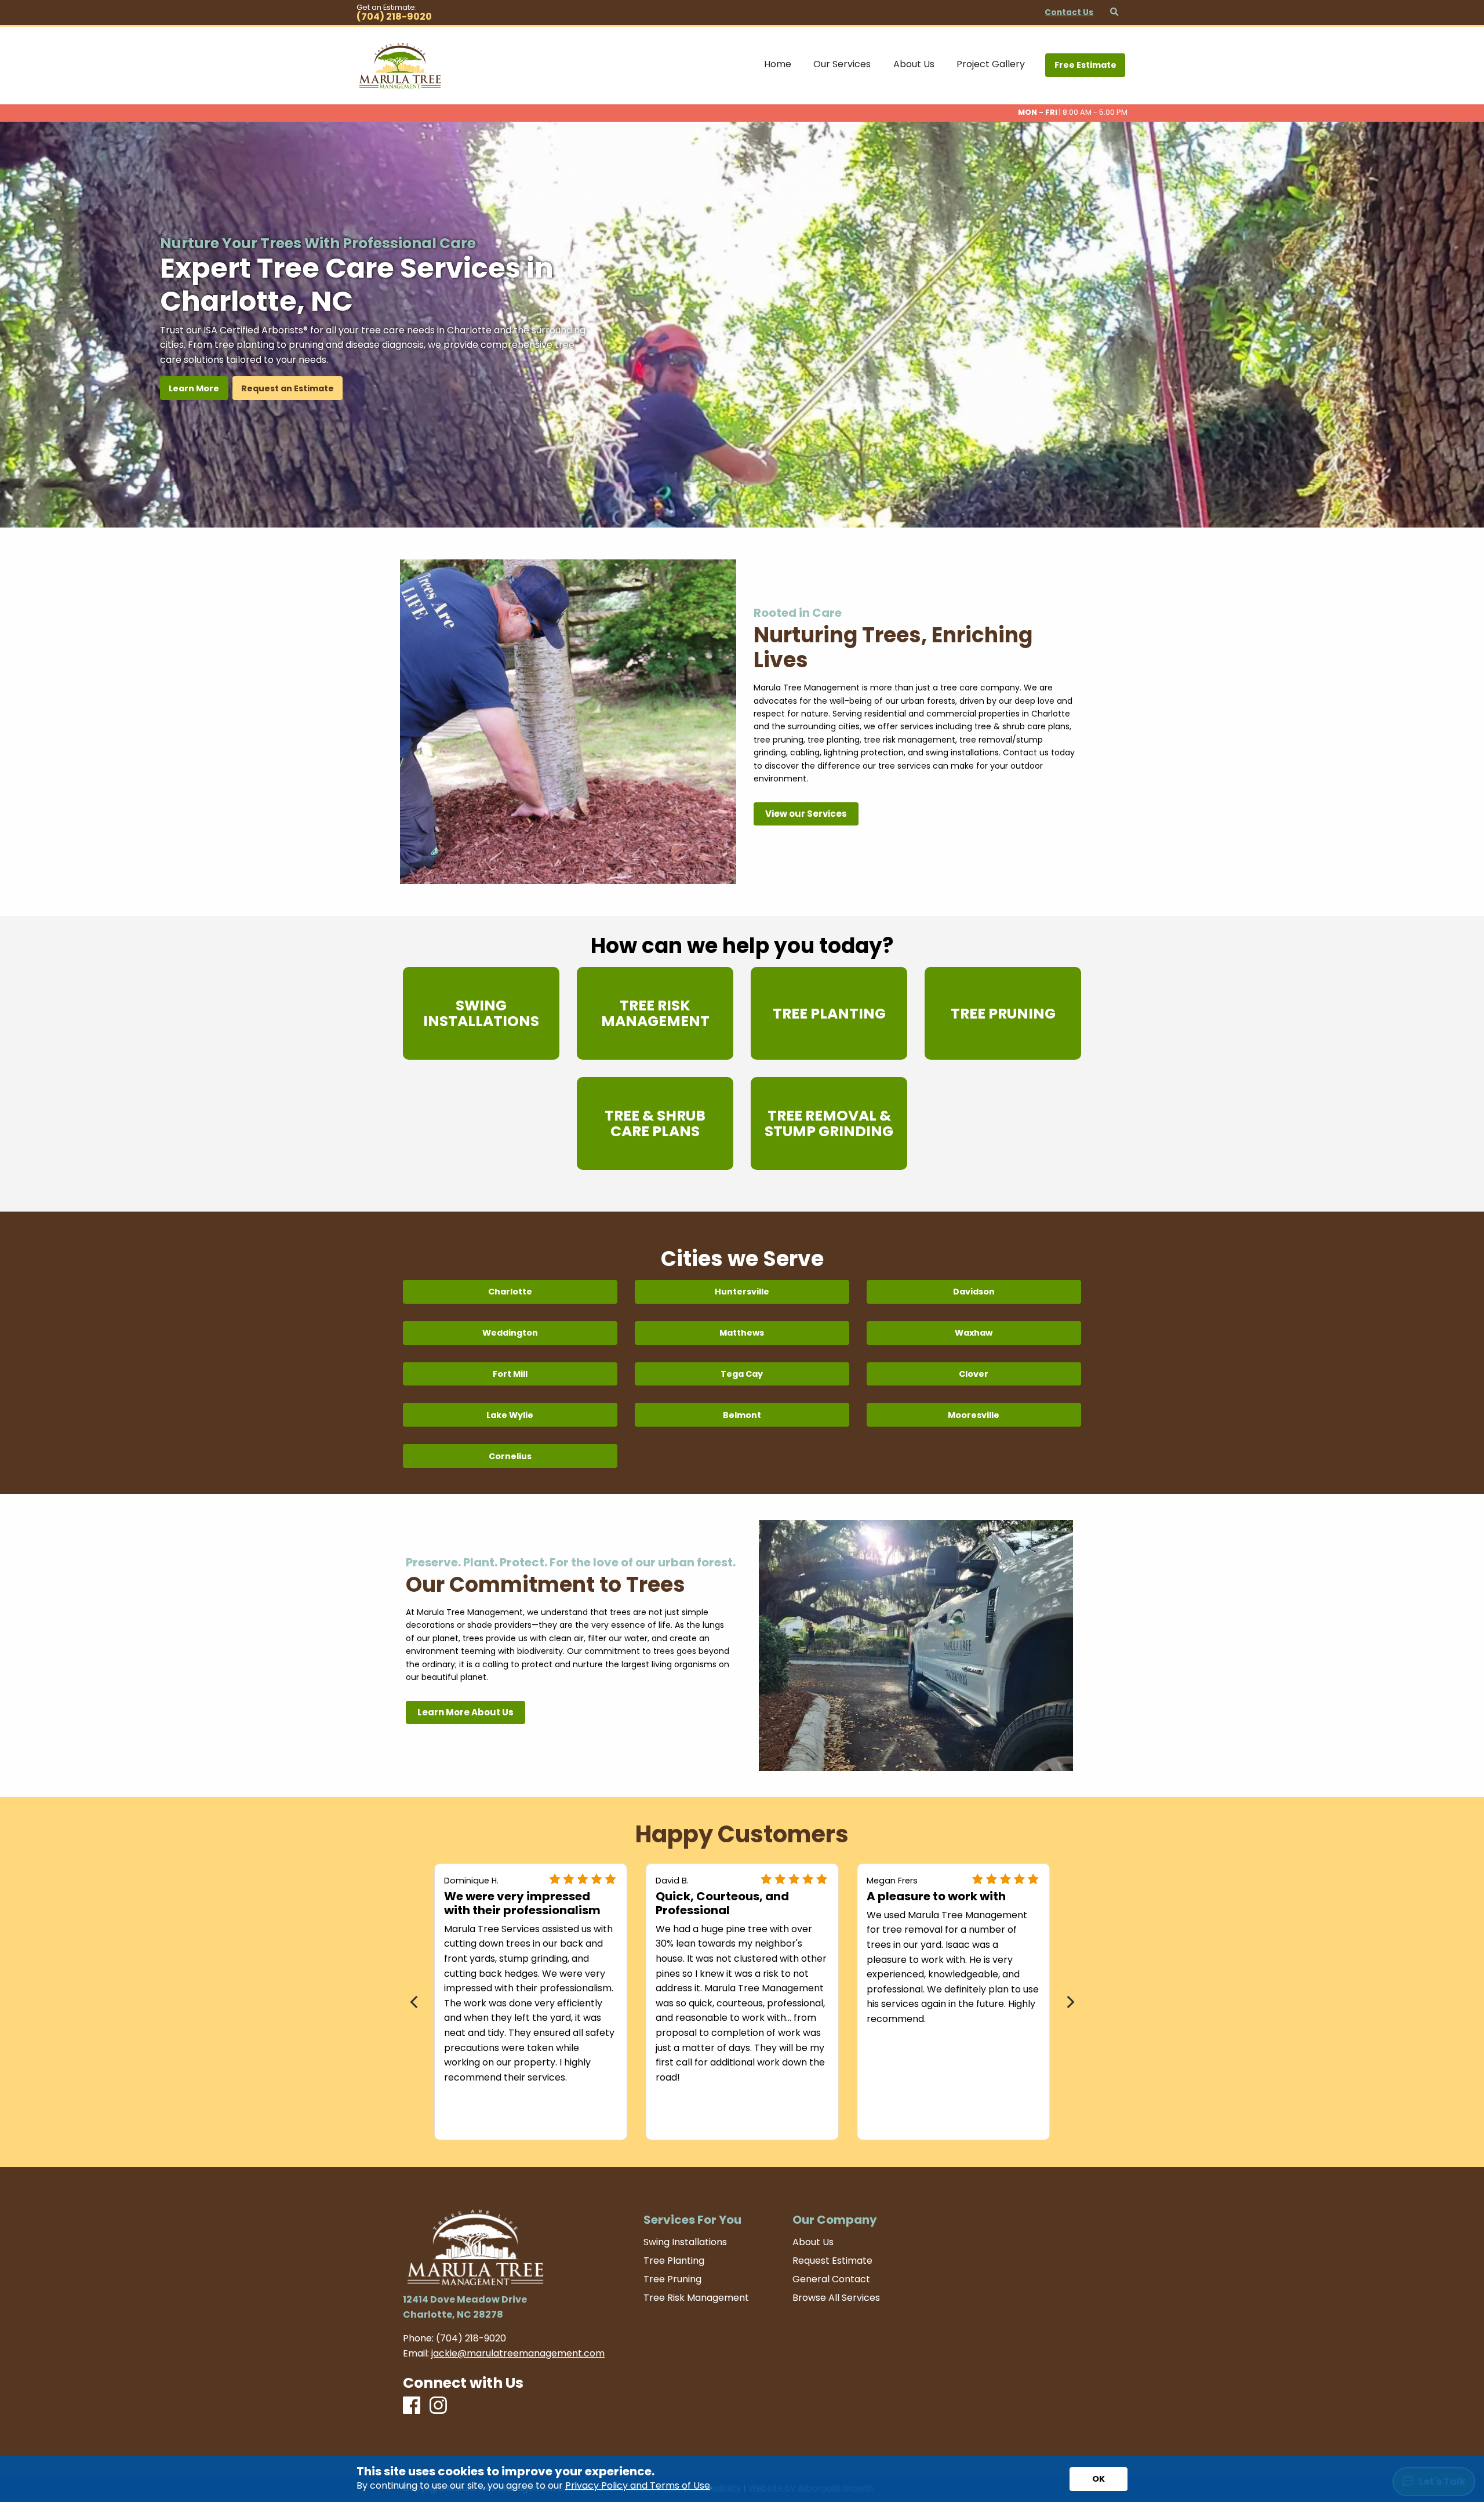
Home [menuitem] (778, 64)
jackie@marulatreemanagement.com (518, 2353)
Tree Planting (674, 2261)
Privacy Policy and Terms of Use (638, 2485)
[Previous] (415, 2002)
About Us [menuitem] (914, 64)
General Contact (831, 2279)
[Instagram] (438, 2406)
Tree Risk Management (696, 2298)
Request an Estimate (288, 388)
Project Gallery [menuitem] (991, 64)
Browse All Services (836, 2298)
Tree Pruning (672, 2279)
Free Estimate (1085, 65)
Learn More (194, 388)
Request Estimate (832, 2261)
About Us (813, 2242)
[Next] (1069, 2002)
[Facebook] (412, 2406)
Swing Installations (685, 2242)
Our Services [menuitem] (842, 64)
